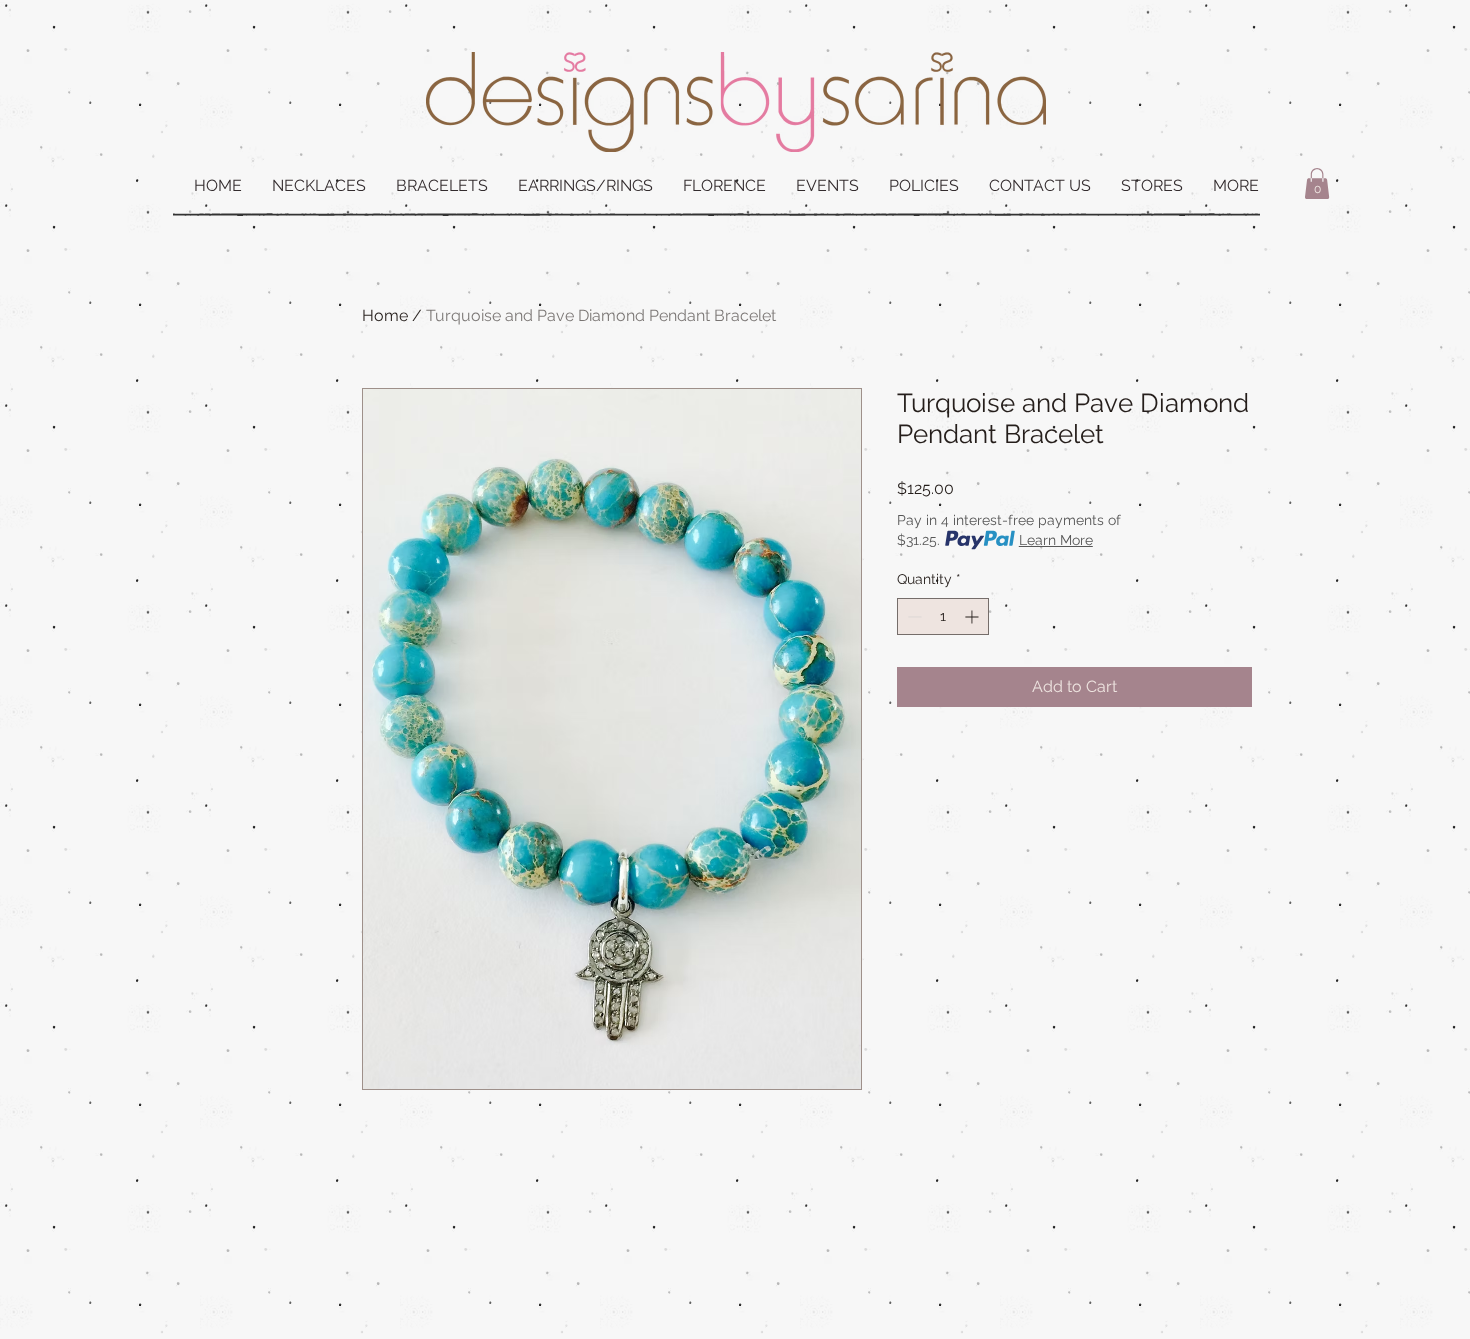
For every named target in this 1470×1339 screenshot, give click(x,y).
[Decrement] (912, 616)
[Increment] (973, 616)
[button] (1317, 183)
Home (385, 315)
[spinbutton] (943, 616)
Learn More (1056, 540)
